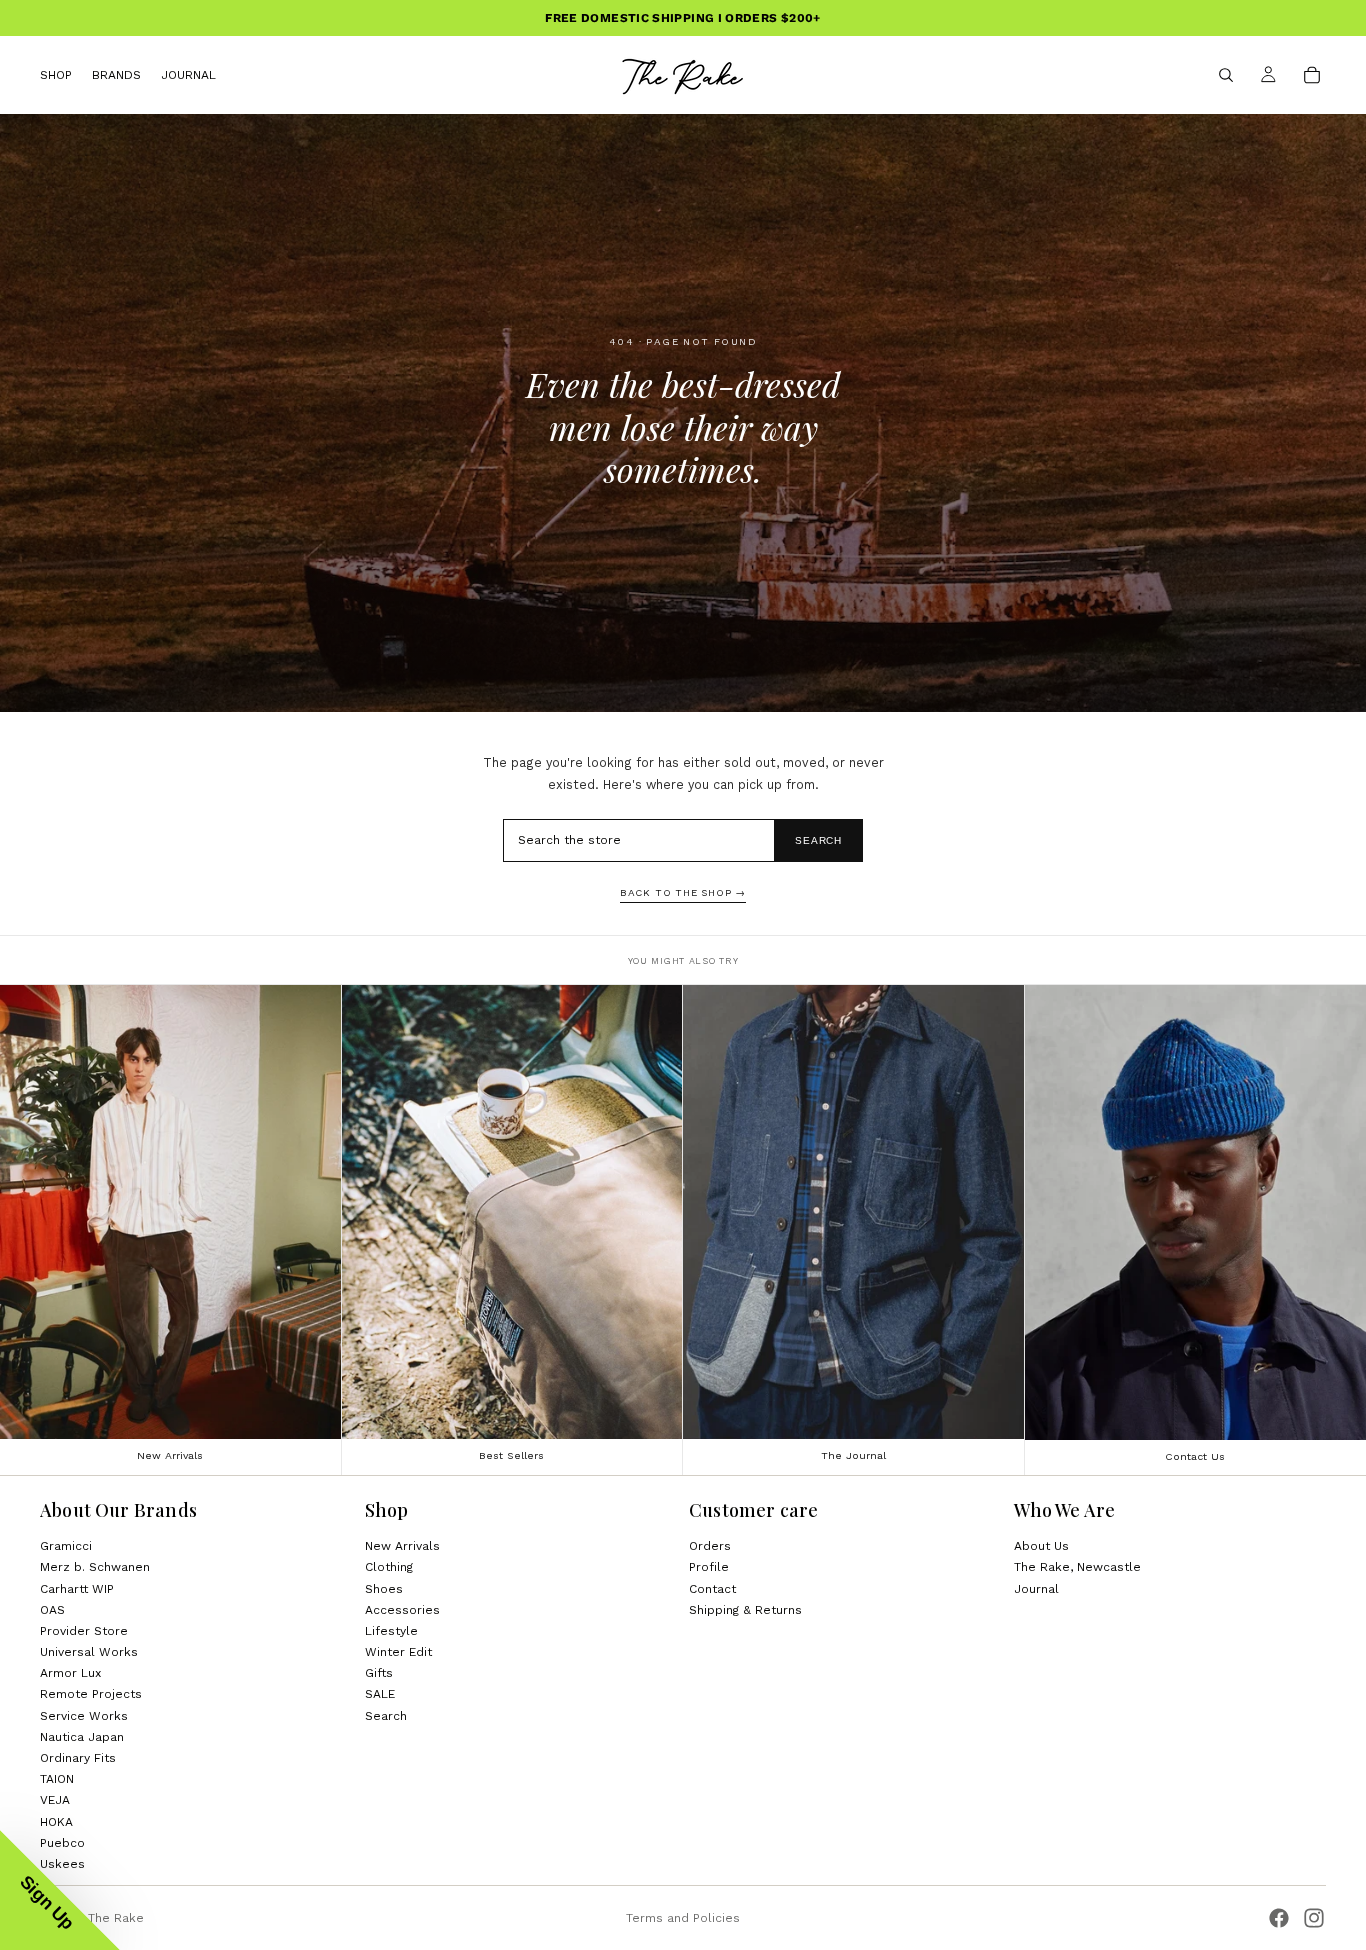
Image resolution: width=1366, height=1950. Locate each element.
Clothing (389, 1567)
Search (818, 840)
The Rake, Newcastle (1077, 1567)
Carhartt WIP (77, 1588)
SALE (380, 1694)
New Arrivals (402, 1546)
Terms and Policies (683, 1918)
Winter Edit (398, 1652)
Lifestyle (391, 1631)
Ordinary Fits (78, 1758)
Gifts (379, 1673)
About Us (1041, 1546)
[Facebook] (1279, 1918)
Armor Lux (70, 1673)
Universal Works (89, 1652)
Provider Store (84, 1631)
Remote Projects (91, 1694)
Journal (1036, 1588)
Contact (712, 1588)
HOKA (56, 1821)
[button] (60, 1890)
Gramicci (66, 1546)
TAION (57, 1779)
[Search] (1226, 75)
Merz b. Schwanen (95, 1567)
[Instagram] (1314, 1918)
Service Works (84, 1716)
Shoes (384, 1588)
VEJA (55, 1800)
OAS (52, 1610)
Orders (710, 1546)
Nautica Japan (82, 1737)
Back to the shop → (683, 892)
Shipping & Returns (745, 1610)
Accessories (402, 1610)
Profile (709, 1567)
